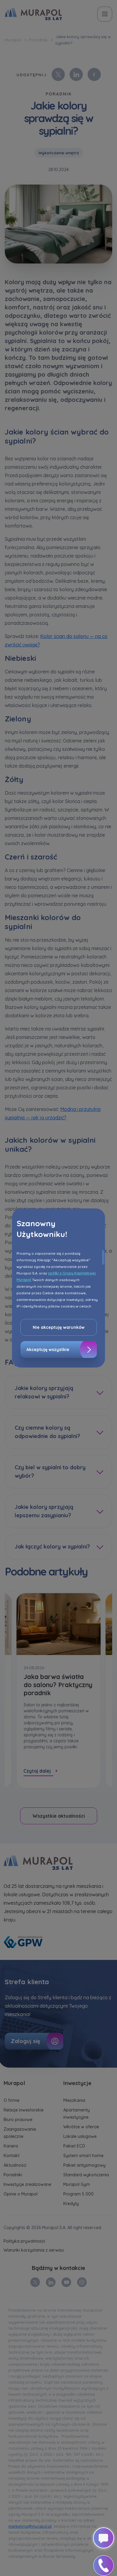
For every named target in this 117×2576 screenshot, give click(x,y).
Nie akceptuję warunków (59, 1327)
